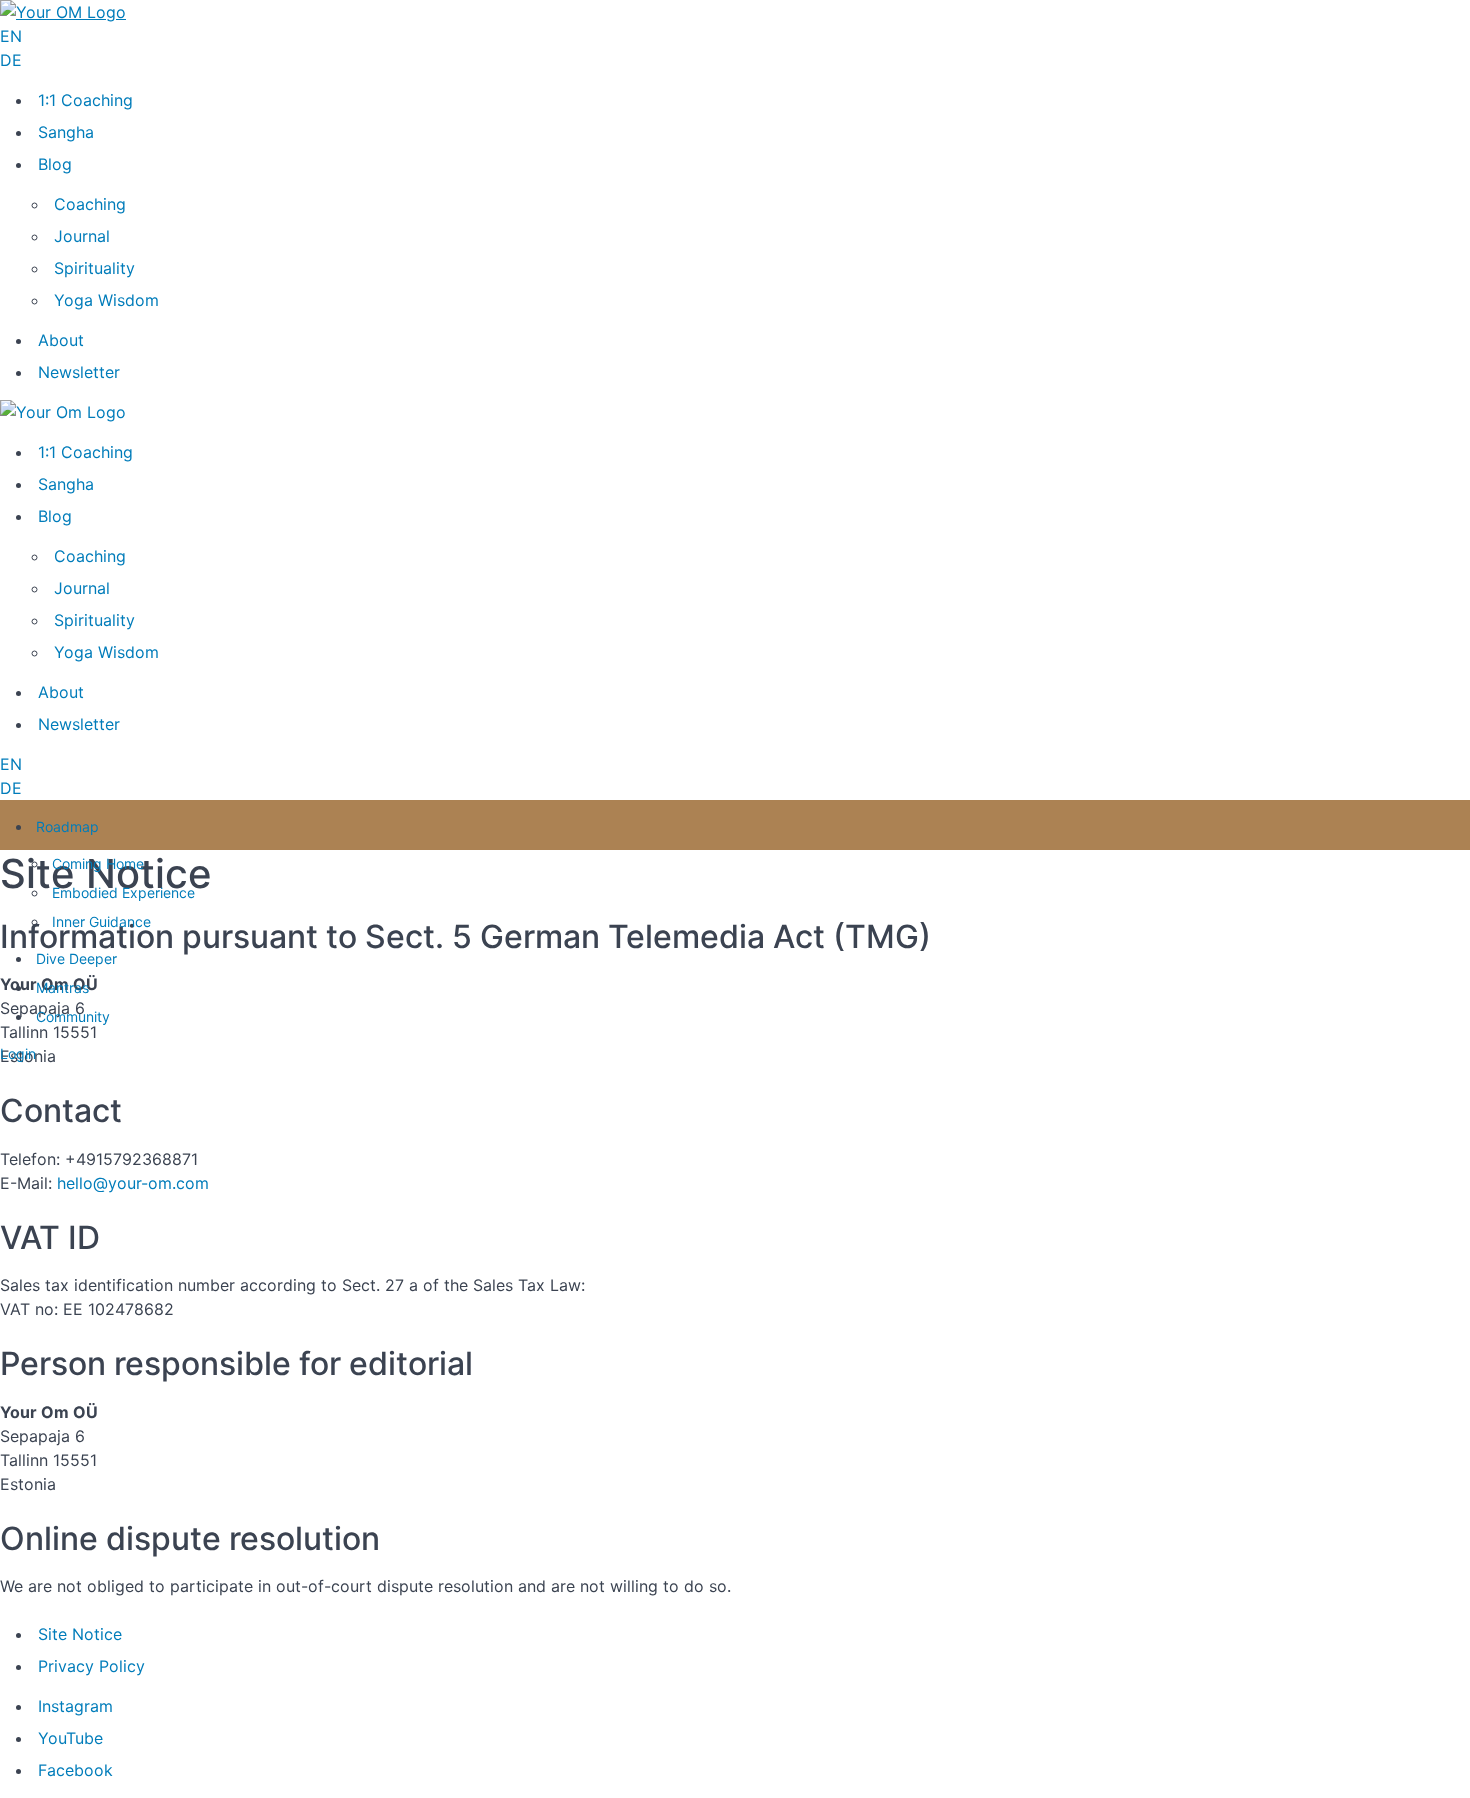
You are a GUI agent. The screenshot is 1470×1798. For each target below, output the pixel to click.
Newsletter (79, 372)
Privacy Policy (91, 1666)
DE (11, 60)
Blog (55, 164)
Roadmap (67, 826)
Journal (82, 236)
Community (73, 1016)
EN (11, 36)
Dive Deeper (76, 958)
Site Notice (80, 1634)
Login (18, 1053)
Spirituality (94, 268)
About (61, 340)
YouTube (70, 1738)
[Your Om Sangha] (63, 12)
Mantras (62, 987)
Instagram (75, 1706)
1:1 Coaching (85, 100)
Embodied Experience (123, 892)
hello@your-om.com (133, 1183)
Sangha (66, 132)
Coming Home (98, 863)
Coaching (90, 204)
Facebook (75, 1770)
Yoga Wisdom (106, 300)
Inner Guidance (101, 921)
